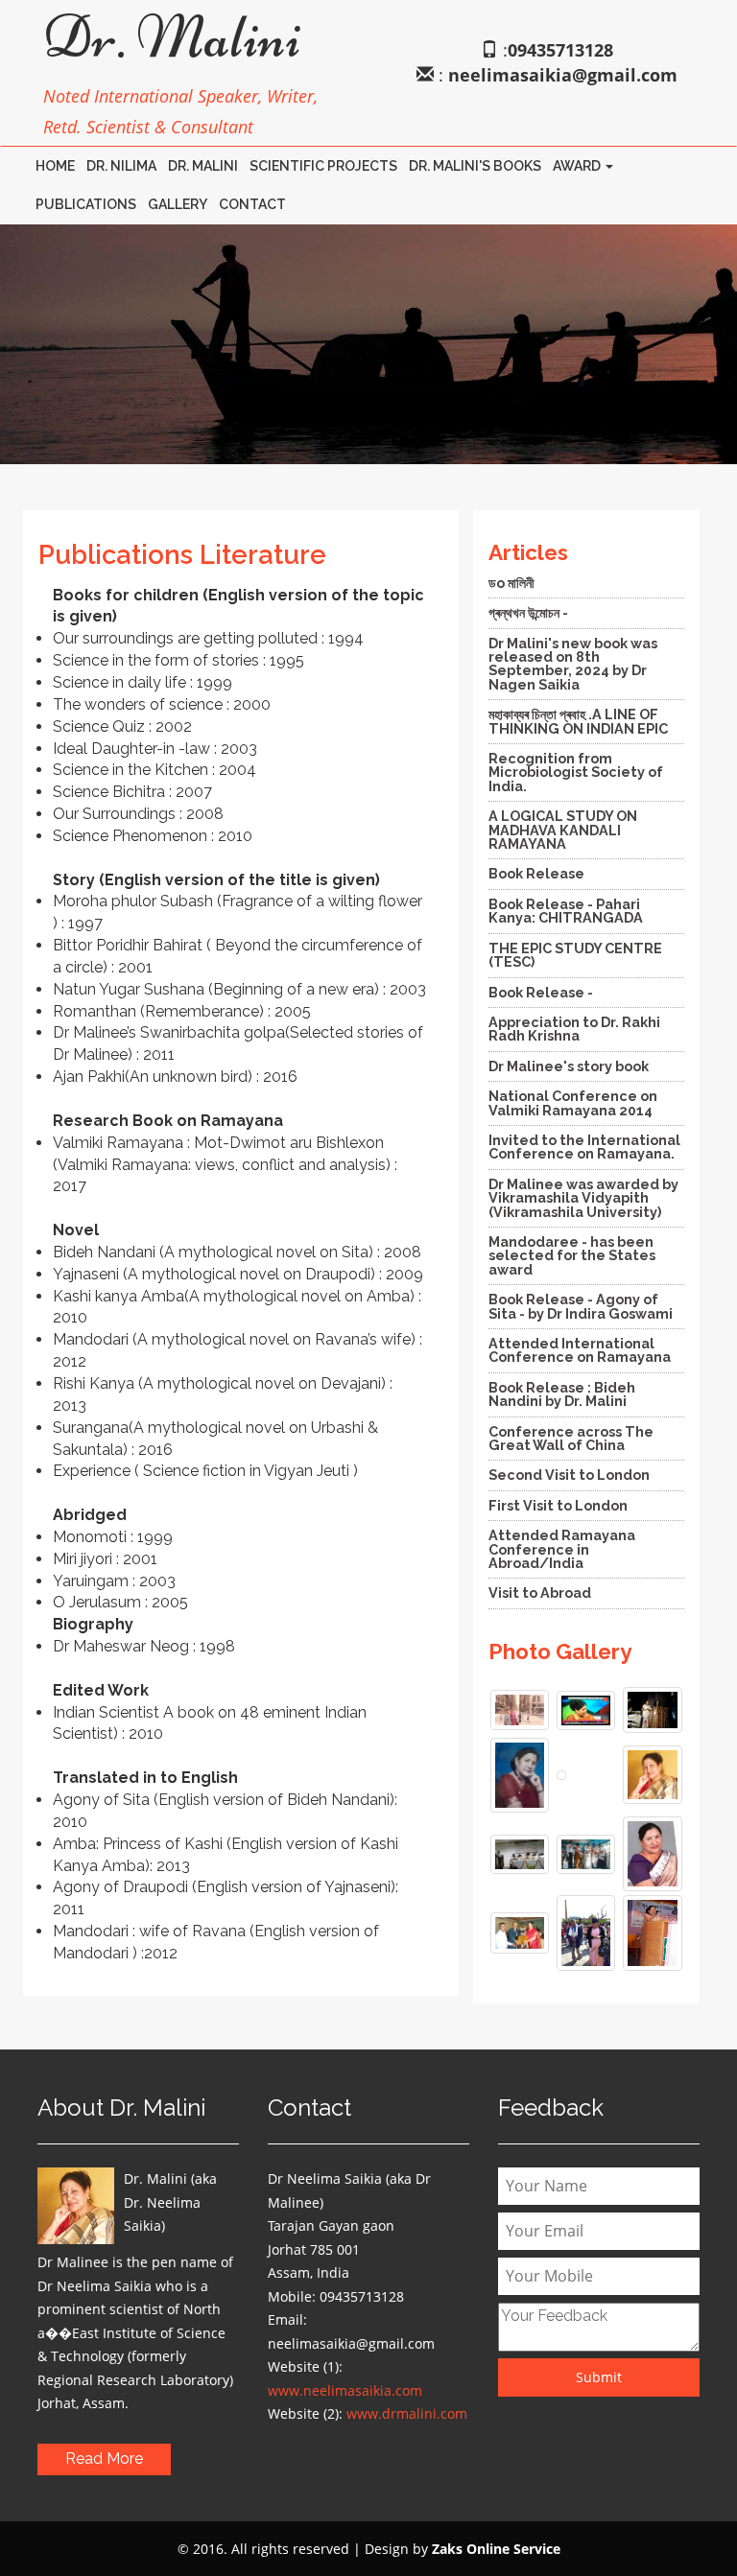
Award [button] (578, 166)
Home (55, 166)
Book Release (536, 873)
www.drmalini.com (407, 2413)
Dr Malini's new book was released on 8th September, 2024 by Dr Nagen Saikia (573, 664)
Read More (104, 2459)
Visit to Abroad (540, 1592)
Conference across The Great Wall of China (571, 1438)
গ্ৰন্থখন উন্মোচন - (528, 612)
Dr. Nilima (121, 166)
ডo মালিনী (511, 583)
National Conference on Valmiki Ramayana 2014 (573, 1102)
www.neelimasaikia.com (345, 2390)
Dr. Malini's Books (475, 166)
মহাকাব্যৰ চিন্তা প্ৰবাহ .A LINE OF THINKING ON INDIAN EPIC (578, 721)
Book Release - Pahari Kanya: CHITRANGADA (566, 911)
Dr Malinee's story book (569, 1066)
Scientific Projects (323, 166)
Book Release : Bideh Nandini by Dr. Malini (562, 1394)
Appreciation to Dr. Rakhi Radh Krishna (574, 1029)
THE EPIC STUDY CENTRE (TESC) (575, 955)
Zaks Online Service (496, 2549)
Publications (86, 204)
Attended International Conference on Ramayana (580, 1350)
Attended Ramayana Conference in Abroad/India (562, 1549)
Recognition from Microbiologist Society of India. (576, 772)
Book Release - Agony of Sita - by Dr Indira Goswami (581, 1306)
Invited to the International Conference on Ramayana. (584, 1147)
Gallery (178, 204)
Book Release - (541, 992)
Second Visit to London (569, 1475)
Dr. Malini (203, 166)
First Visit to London (558, 1505)
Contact (252, 204)
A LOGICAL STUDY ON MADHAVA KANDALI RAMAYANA (563, 830)
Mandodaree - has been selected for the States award (572, 1255)
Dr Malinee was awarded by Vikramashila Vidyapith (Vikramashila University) (583, 1198)
